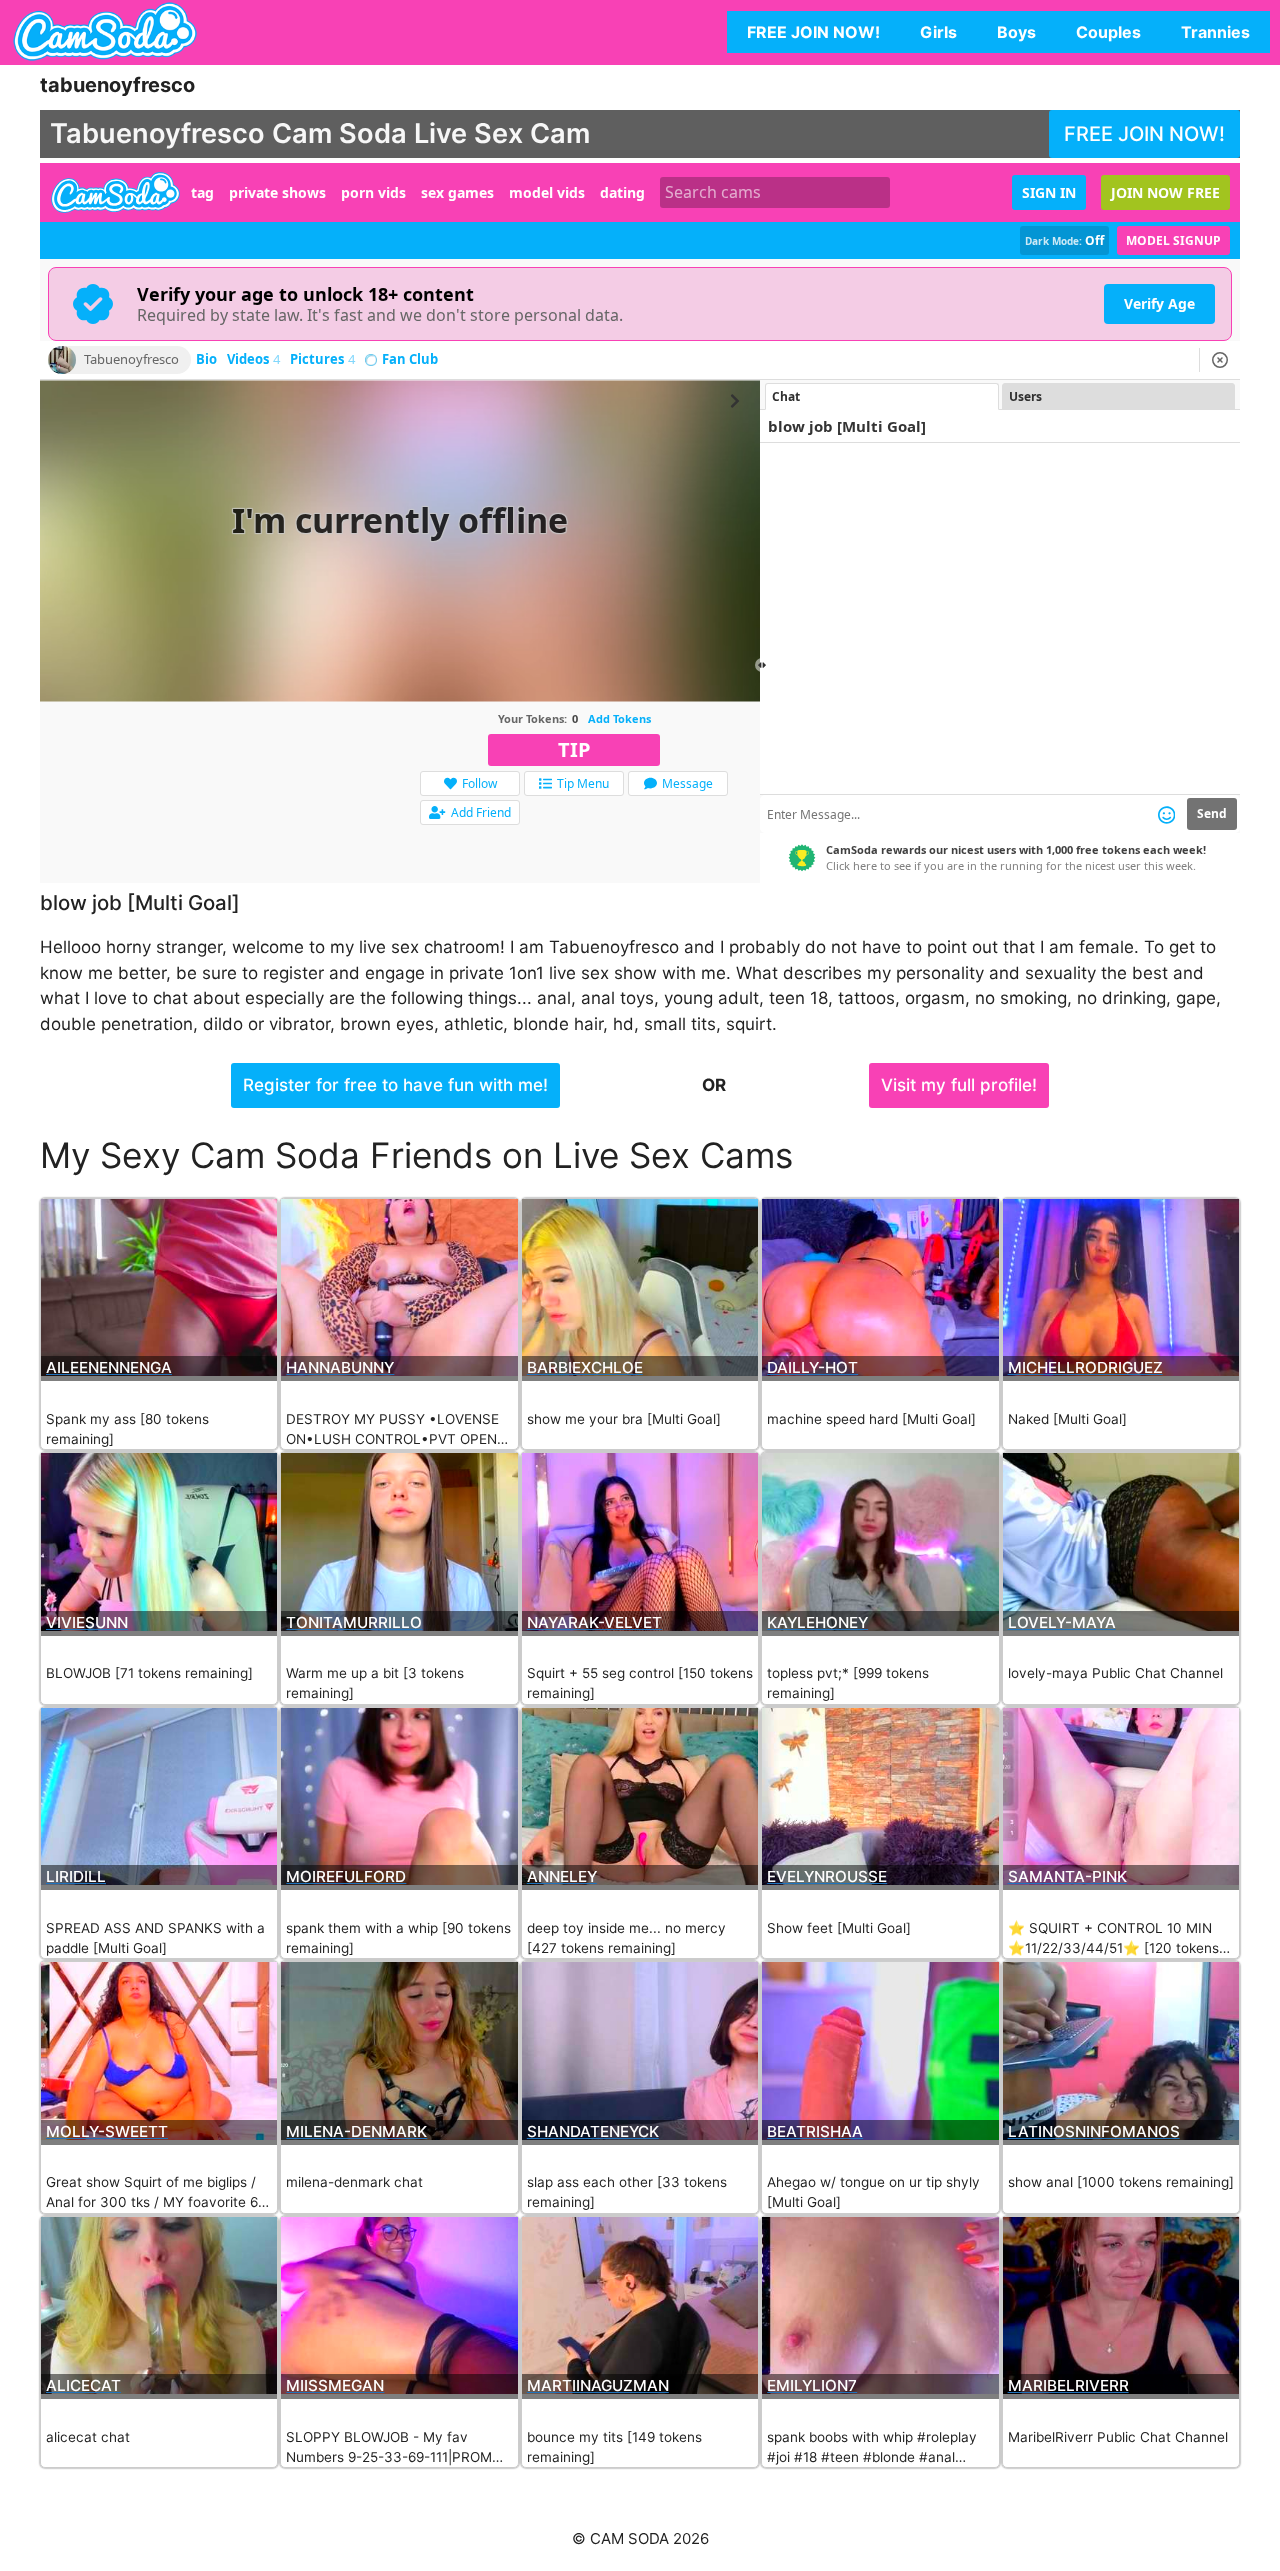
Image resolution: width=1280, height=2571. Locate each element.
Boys (1016, 32)
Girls (938, 32)
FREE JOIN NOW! (813, 32)
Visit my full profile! (959, 1085)
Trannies (1215, 32)
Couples (1108, 32)
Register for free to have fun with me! (395, 1085)
